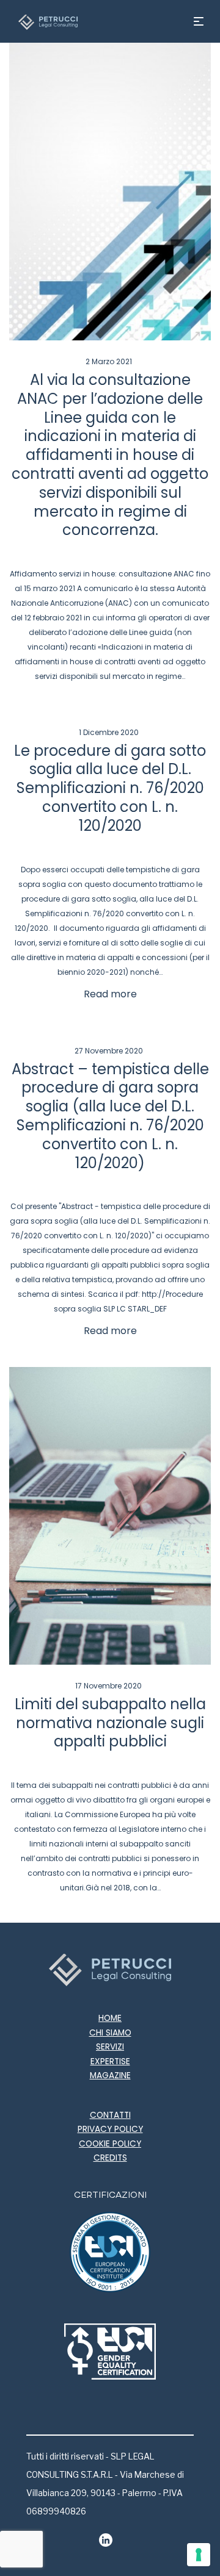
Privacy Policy (110, 2129)
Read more (110, 994)
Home (110, 2018)
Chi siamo (110, 2033)
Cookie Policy (110, 2144)
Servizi (110, 2047)
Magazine (110, 2076)
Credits (110, 2158)
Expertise (110, 2061)
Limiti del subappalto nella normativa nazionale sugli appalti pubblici (110, 1723)
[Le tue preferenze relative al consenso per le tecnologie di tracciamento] (199, 2555)
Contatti (110, 2115)
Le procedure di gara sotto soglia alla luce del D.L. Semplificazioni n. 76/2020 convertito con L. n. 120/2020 (110, 788)
